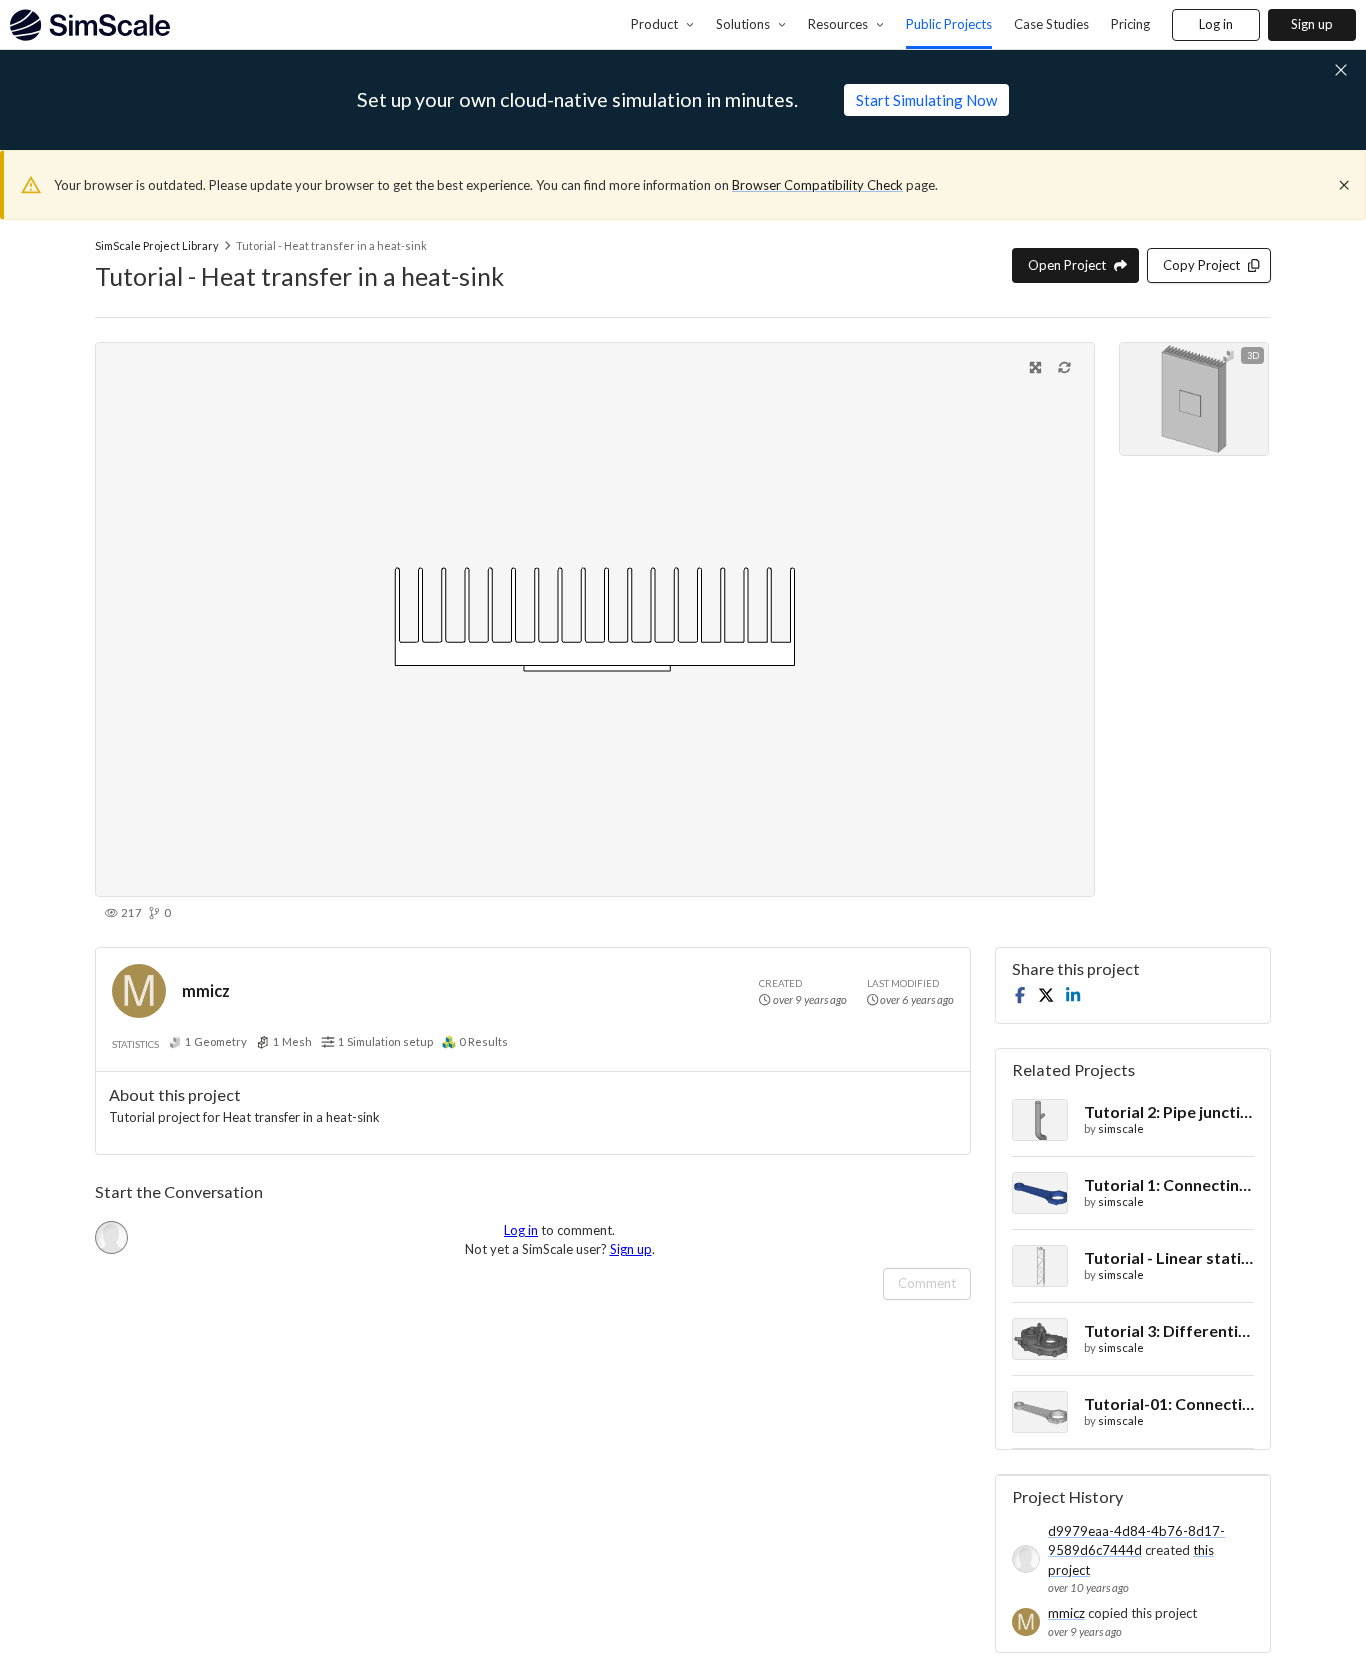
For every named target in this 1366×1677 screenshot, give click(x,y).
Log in (1216, 24)
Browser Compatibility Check (817, 185)
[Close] (1344, 185)
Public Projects (949, 24)
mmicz (206, 990)
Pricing (1130, 24)
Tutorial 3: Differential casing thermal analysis (1169, 1330)
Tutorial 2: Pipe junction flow (1169, 1111)
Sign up (1312, 24)
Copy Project (1201, 265)
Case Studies (1051, 24)
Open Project (1067, 265)
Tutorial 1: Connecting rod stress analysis (1169, 1184)
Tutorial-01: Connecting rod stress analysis (1169, 1403)
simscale (1121, 1128)
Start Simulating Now (926, 100)
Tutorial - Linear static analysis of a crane (1169, 1257)
